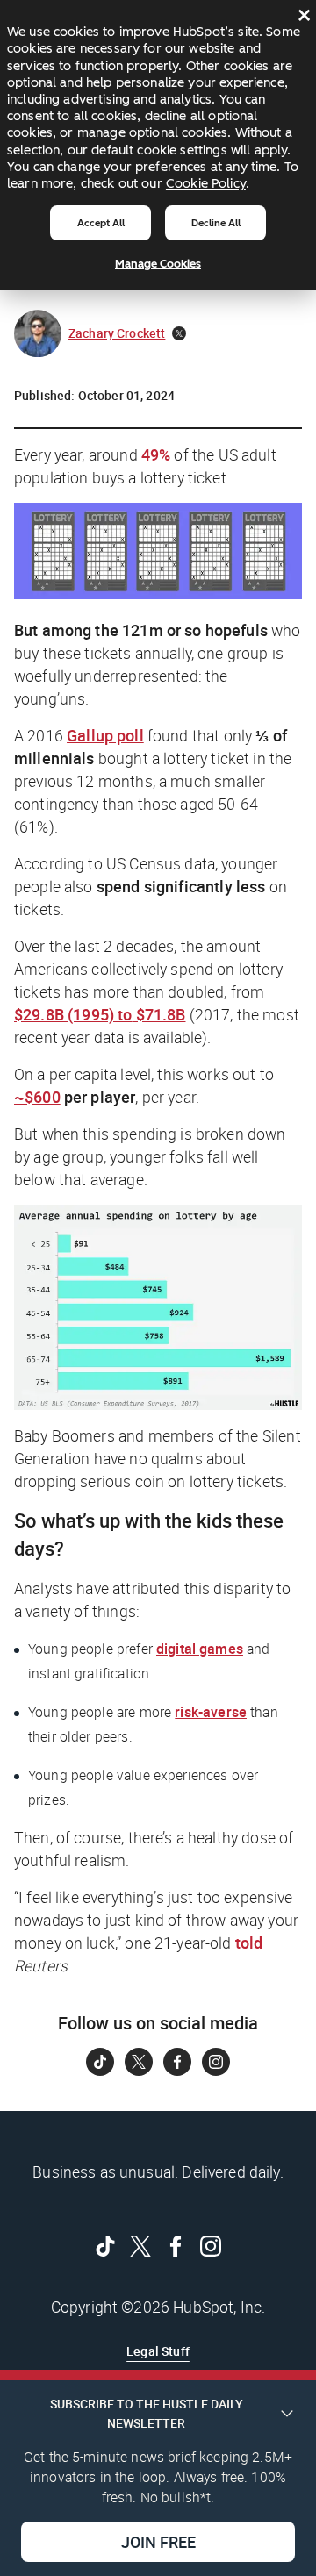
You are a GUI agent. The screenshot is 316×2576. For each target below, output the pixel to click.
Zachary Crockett (117, 333)
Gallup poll (105, 735)
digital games (200, 1649)
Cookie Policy (206, 183)
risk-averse (211, 1712)
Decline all (216, 223)
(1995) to (100, 1014)
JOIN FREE (158, 2542)
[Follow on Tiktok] (100, 2062)
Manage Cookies (158, 264)
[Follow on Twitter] (139, 2062)
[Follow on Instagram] (216, 2062)
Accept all (101, 223)
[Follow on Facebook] (177, 2062)
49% (156, 454)
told (249, 1943)
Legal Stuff (158, 2351)
